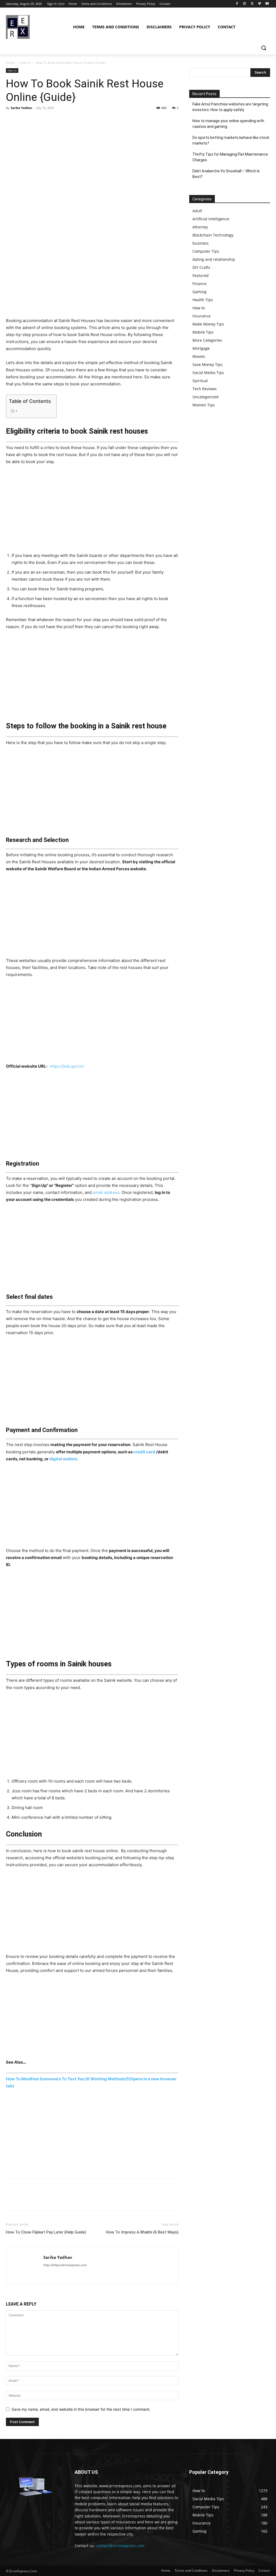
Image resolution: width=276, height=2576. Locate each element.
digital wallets (63, 1459)
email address (106, 1192)
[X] (252, 4)
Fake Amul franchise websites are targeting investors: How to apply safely (230, 107)
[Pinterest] (36, 120)
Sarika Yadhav (21, 108)
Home (11, 63)
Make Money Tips (208, 324)
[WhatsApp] (49, 120)
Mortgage (201, 348)
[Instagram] (245, 4)
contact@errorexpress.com (120, 2546)
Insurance (201, 316)
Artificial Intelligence (211, 219)
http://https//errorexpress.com (65, 2265)
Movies (199, 356)
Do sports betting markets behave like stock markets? (231, 140)
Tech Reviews (205, 389)
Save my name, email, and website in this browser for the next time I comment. (81, 2409)
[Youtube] (267, 4)
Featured (201, 275)
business (201, 243)
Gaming (199, 292)
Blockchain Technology (213, 235)
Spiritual (200, 381)
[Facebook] (237, 4)
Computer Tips (206, 251)
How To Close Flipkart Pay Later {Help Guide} (46, 2232)
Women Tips (204, 405)
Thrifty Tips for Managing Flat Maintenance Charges (230, 157)
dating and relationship (214, 259)
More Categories (207, 340)
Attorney (200, 227)
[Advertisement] (92, 277)
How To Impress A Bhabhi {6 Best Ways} (142, 2232)
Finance (199, 284)
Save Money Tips (208, 364)
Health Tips (203, 300)
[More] (61, 120)
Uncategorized (206, 397)
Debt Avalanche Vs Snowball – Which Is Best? (226, 174)
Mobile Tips (203, 332)
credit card (144, 1452)
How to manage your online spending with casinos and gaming (228, 124)
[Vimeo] (259, 4)
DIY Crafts (201, 267)
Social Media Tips (208, 373)
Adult (197, 211)
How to (25, 63)
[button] (264, 48)
